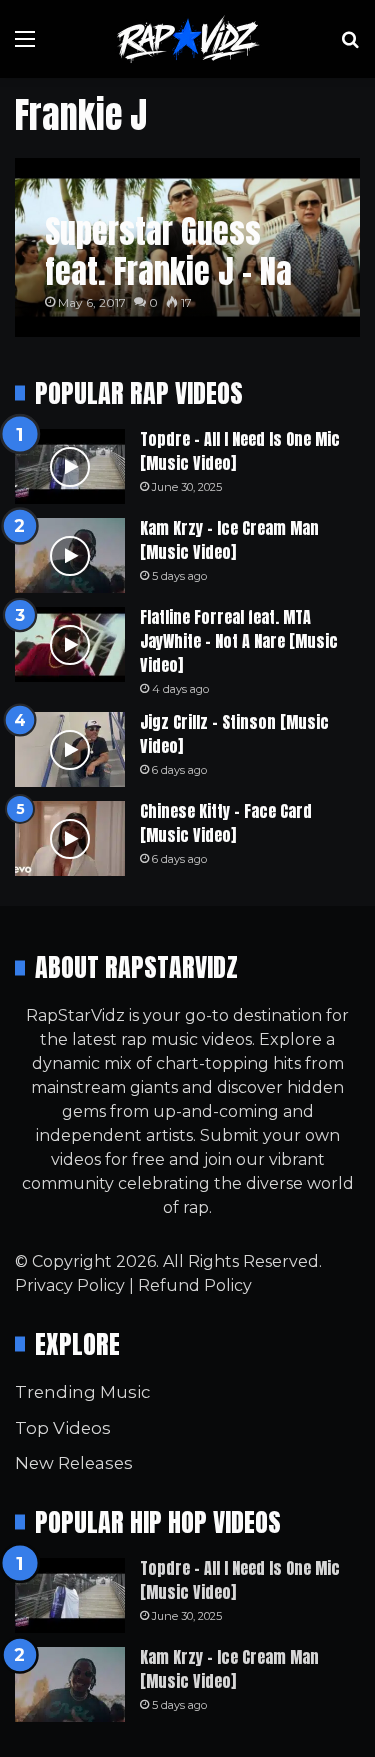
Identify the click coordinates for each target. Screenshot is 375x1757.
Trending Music (82, 1392)
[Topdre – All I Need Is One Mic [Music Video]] (70, 466)
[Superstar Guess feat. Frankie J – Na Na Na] (187, 247)
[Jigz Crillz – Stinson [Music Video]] (70, 749)
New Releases (74, 1463)
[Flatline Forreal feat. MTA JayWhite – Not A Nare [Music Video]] (70, 644)
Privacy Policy (70, 1285)
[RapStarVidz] (188, 39)
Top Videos (63, 1428)
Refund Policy (195, 1285)
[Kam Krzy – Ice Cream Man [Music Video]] (70, 555)
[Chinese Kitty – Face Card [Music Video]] (70, 838)
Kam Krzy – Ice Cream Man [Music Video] (229, 540)
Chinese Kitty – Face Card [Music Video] (226, 823)
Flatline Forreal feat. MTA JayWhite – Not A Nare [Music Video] (239, 641)
